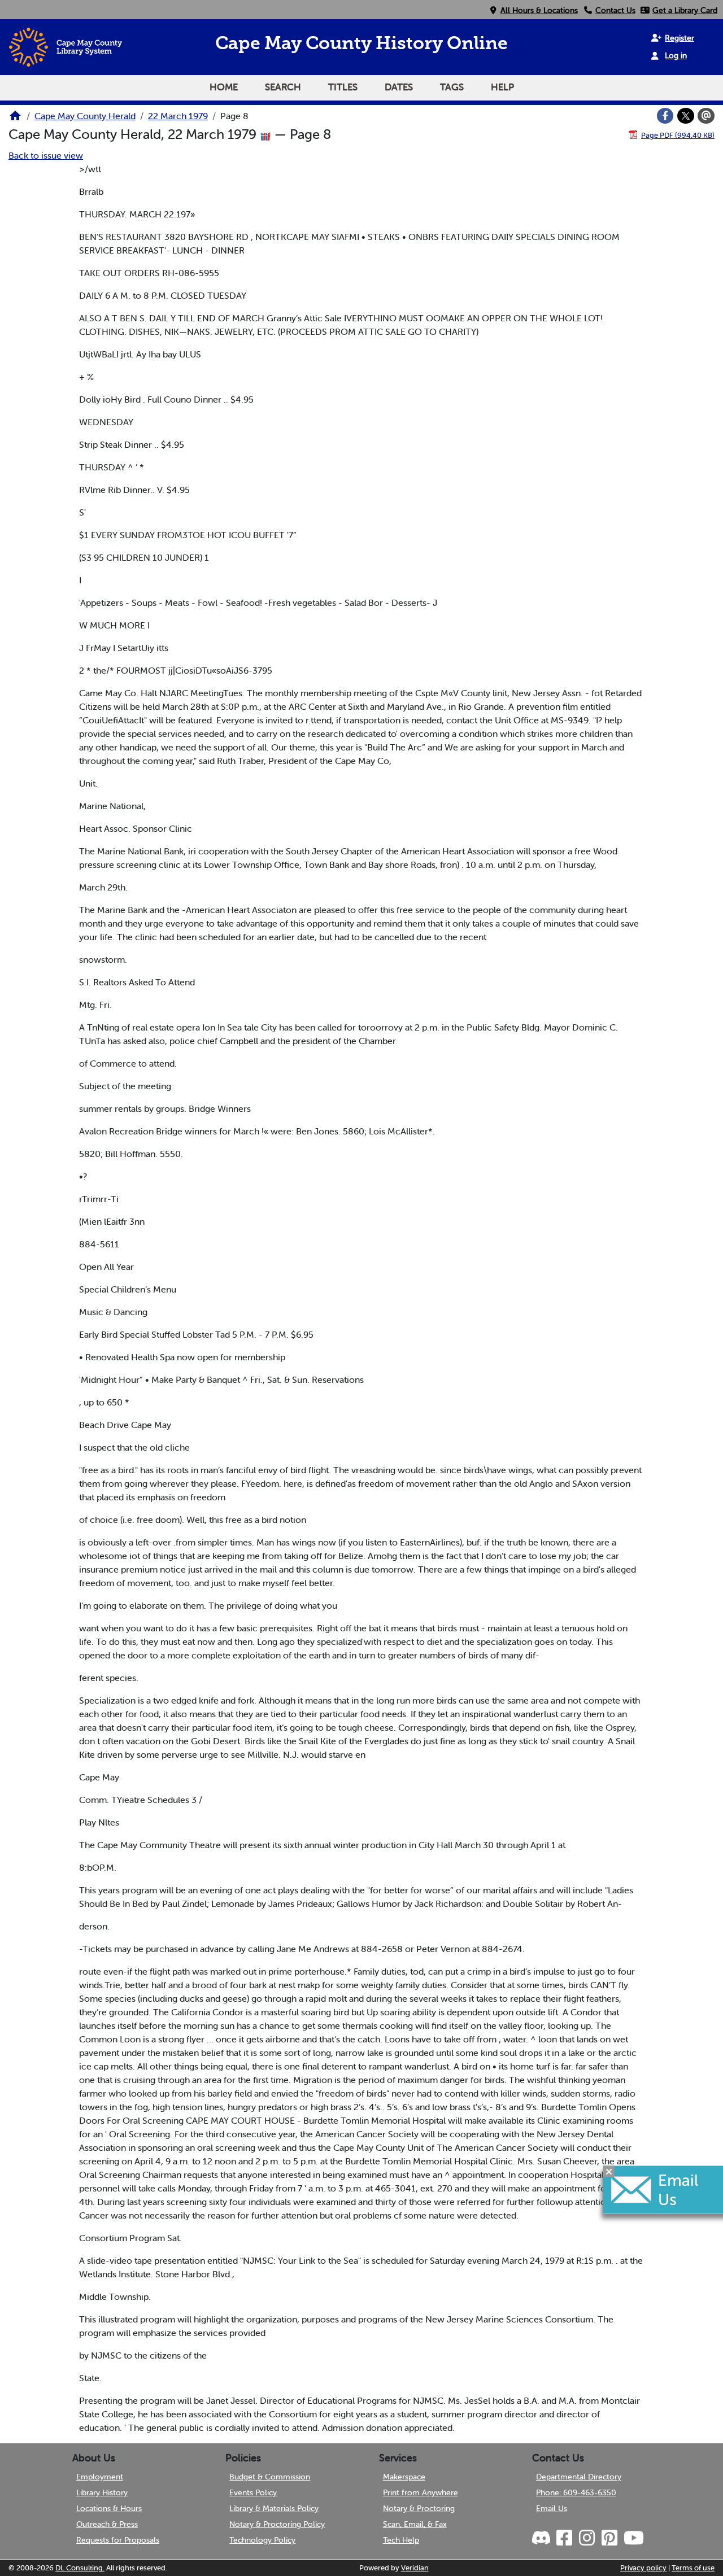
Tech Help (401, 2540)
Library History (102, 2492)
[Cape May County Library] (15, 119)
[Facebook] (665, 116)
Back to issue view (46, 155)
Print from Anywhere (421, 2492)
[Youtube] (633, 2538)
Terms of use (693, 2568)
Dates (399, 87)
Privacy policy (643, 2568)
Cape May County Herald (85, 116)
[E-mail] (706, 116)
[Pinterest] (609, 2538)
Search (283, 87)
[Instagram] (586, 2538)
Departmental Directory (579, 2477)
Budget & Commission (270, 2477)
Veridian (415, 2568)
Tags (452, 87)
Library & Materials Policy (274, 2508)
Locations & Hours (109, 2508)
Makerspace (404, 2477)
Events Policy (253, 2492)
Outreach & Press (107, 2524)
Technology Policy (262, 2540)
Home (224, 87)
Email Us (552, 2508)
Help (502, 87)
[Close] (609, 2171)
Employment (100, 2477)
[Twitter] (686, 116)
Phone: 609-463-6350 (576, 2492)
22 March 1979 (178, 116)
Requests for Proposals (118, 2540)
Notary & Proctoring (419, 2508)
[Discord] (542, 2538)
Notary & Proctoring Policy (277, 2524)
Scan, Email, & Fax (415, 2524)
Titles (343, 87)
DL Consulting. (80, 2568)
